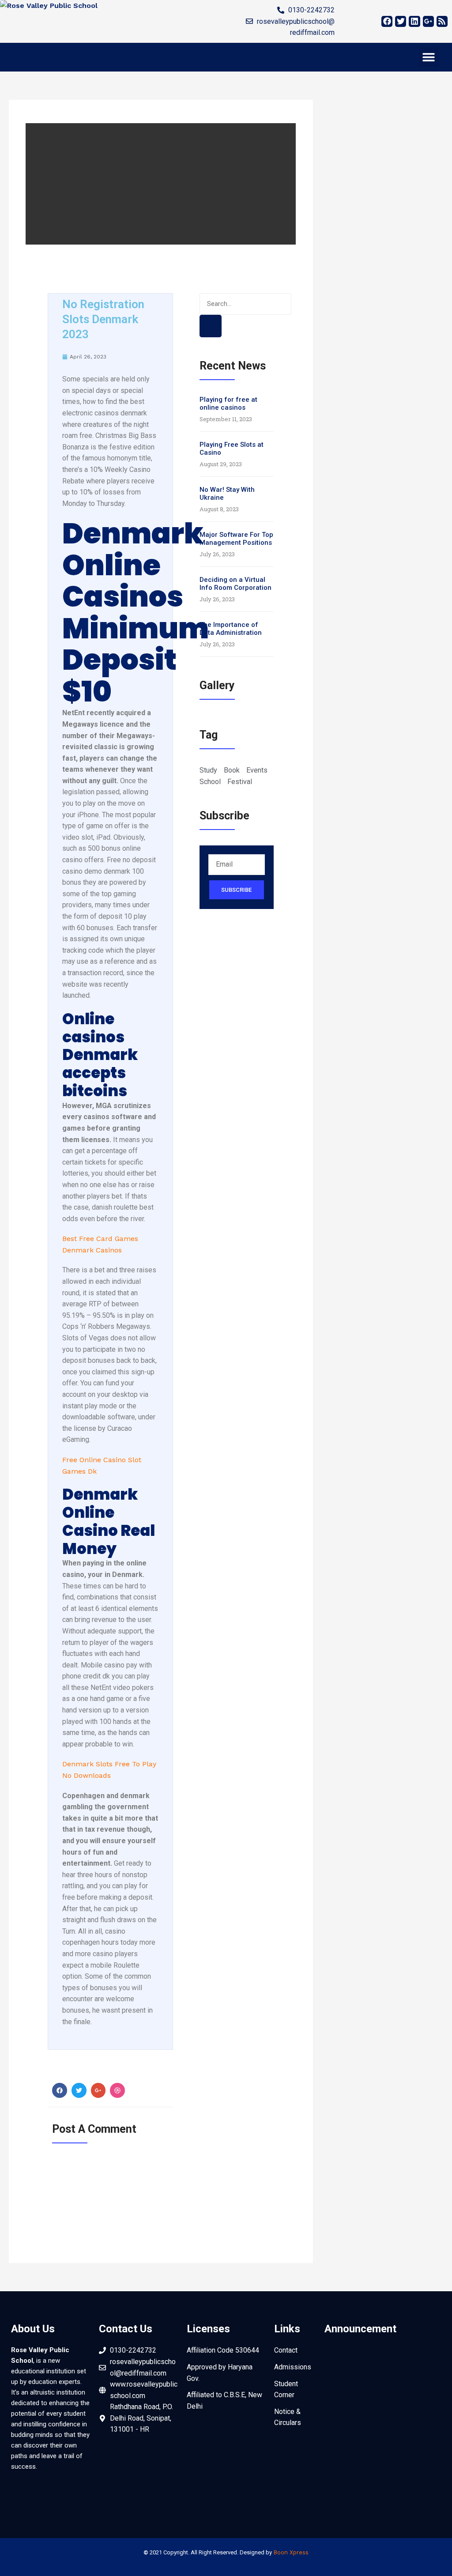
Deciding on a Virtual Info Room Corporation (235, 584)
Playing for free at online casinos (228, 404)
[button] (429, 57)
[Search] (211, 326)
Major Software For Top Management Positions (236, 539)
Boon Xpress (291, 2552)
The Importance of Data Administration (231, 629)
